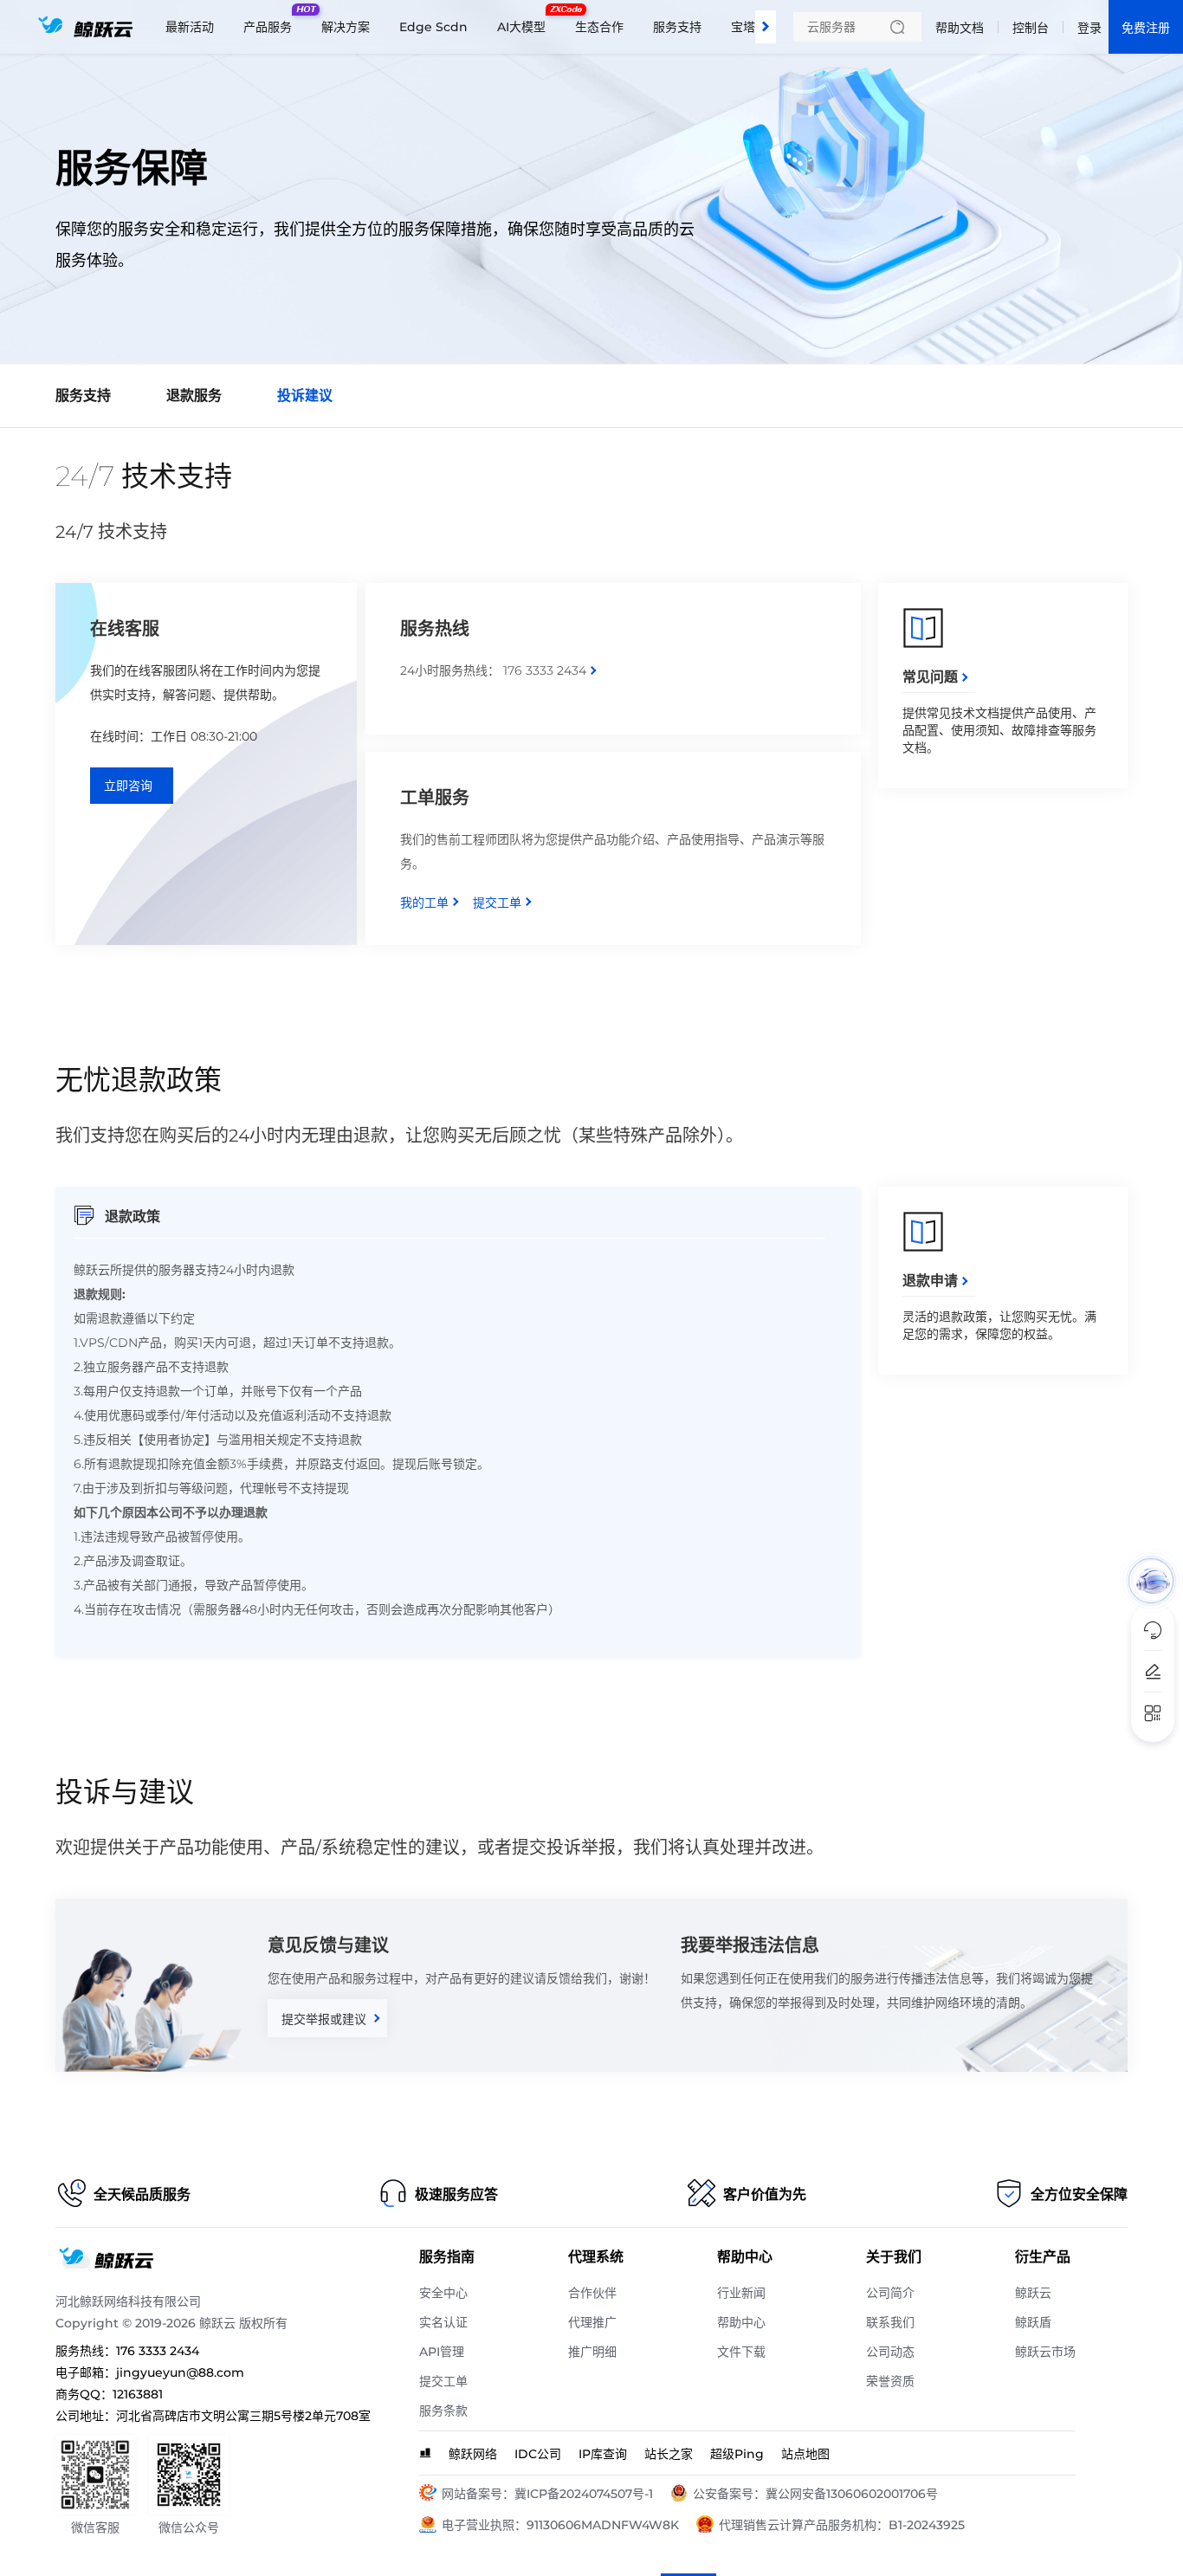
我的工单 (424, 903)
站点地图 (805, 2454)
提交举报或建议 (324, 2019)
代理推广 (592, 2322)
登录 (1089, 28)
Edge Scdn (433, 27)
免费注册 (1146, 28)
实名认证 (443, 2322)
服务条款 (443, 2411)
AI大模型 (526, 20)
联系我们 (890, 2322)
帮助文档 (960, 28)
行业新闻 (741, 2293)
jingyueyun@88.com (180, 2372)
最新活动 (190, 27)
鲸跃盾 (1033, 2322)
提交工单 (497, 903)
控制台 (1031, 28)
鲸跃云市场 (1045, 2352)
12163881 (138, 2394)
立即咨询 (128, 786)
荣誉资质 (890, 2381)
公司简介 (890, 2293)
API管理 (442, 2352)
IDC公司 (538, 2454)
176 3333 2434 (158, 2351)
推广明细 (592, 2352)
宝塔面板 (755, 27)
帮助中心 (741, 2322)
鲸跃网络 (473, 2454)
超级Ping (737, 2454)
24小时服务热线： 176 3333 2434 (493, 670)
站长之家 (669, 2454)
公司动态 (890, 2352)
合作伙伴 (592, 2293)
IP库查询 (603, 2454)
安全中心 (443, 2293)
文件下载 (741, 2352)
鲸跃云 (1033, 2293)
